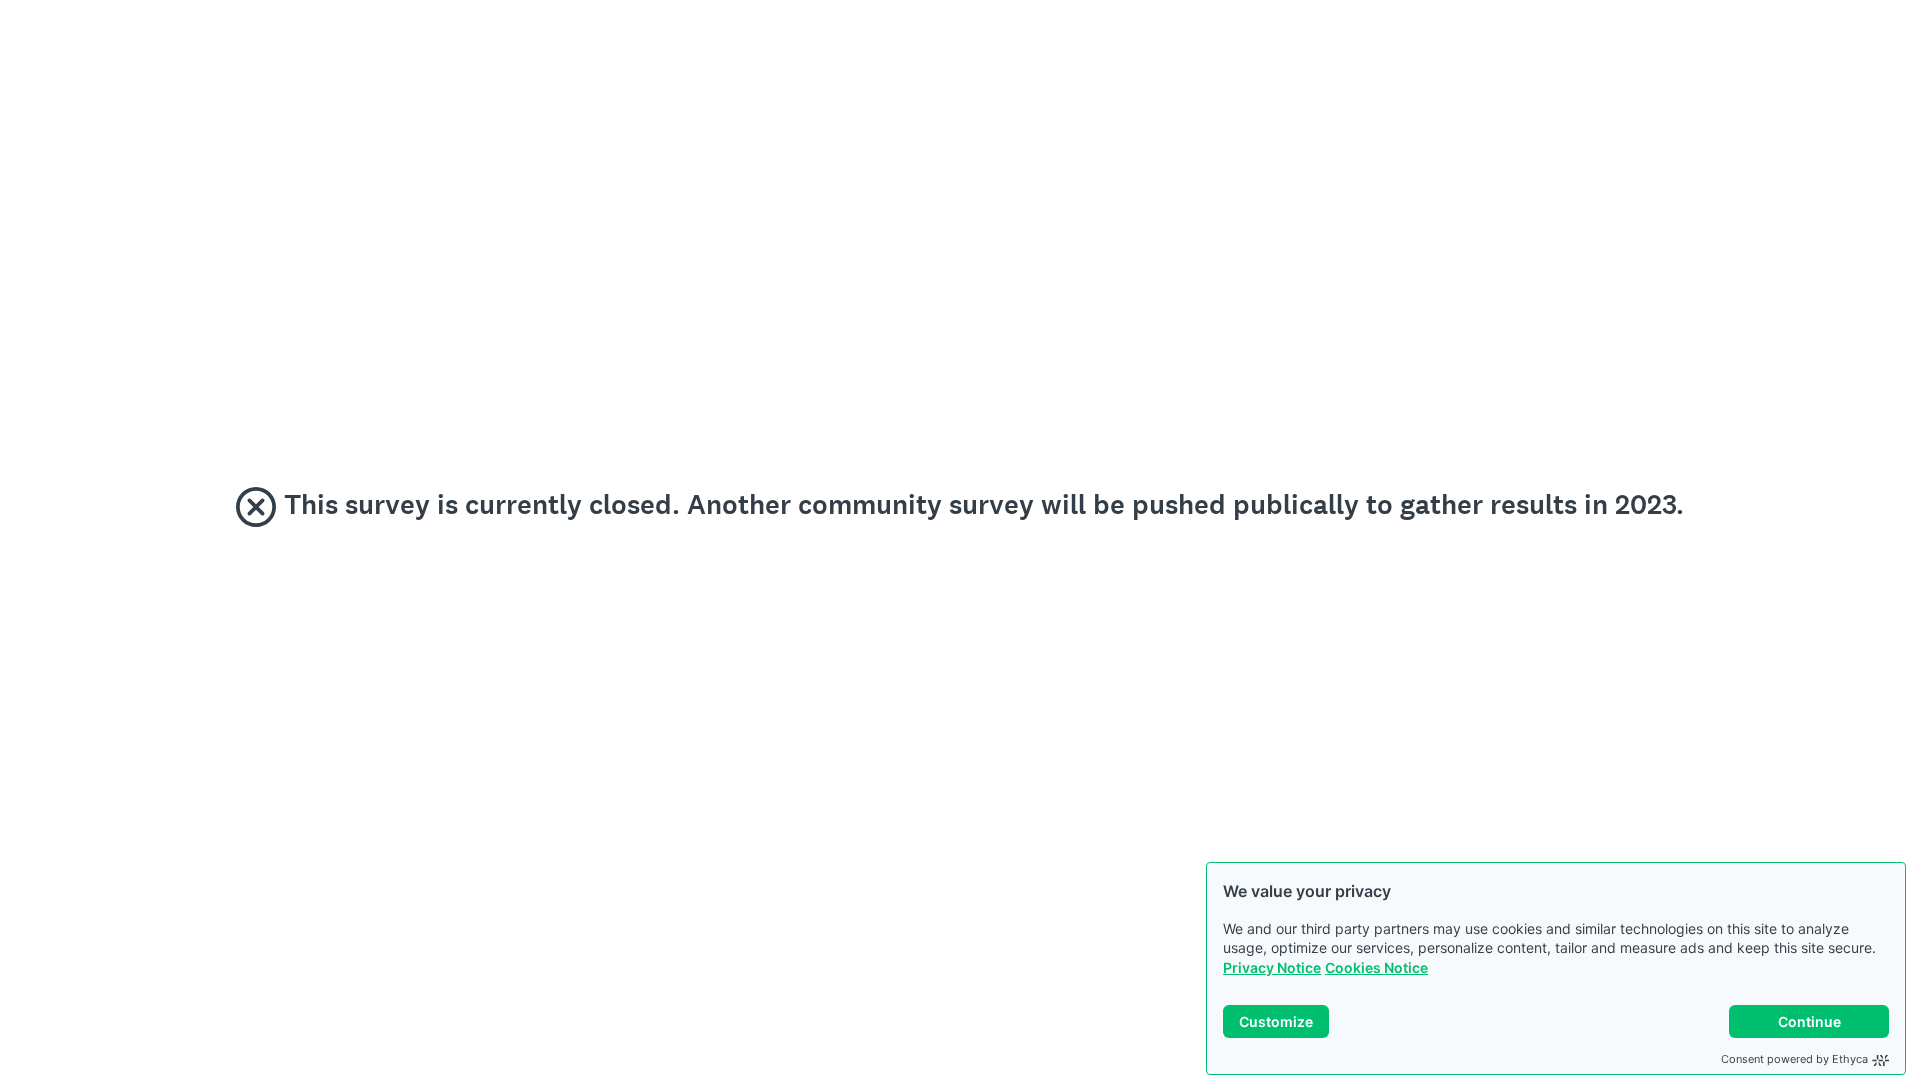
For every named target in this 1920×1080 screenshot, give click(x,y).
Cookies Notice (1376, 967)
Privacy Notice (1272, 967)
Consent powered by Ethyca (1794, 1059)
